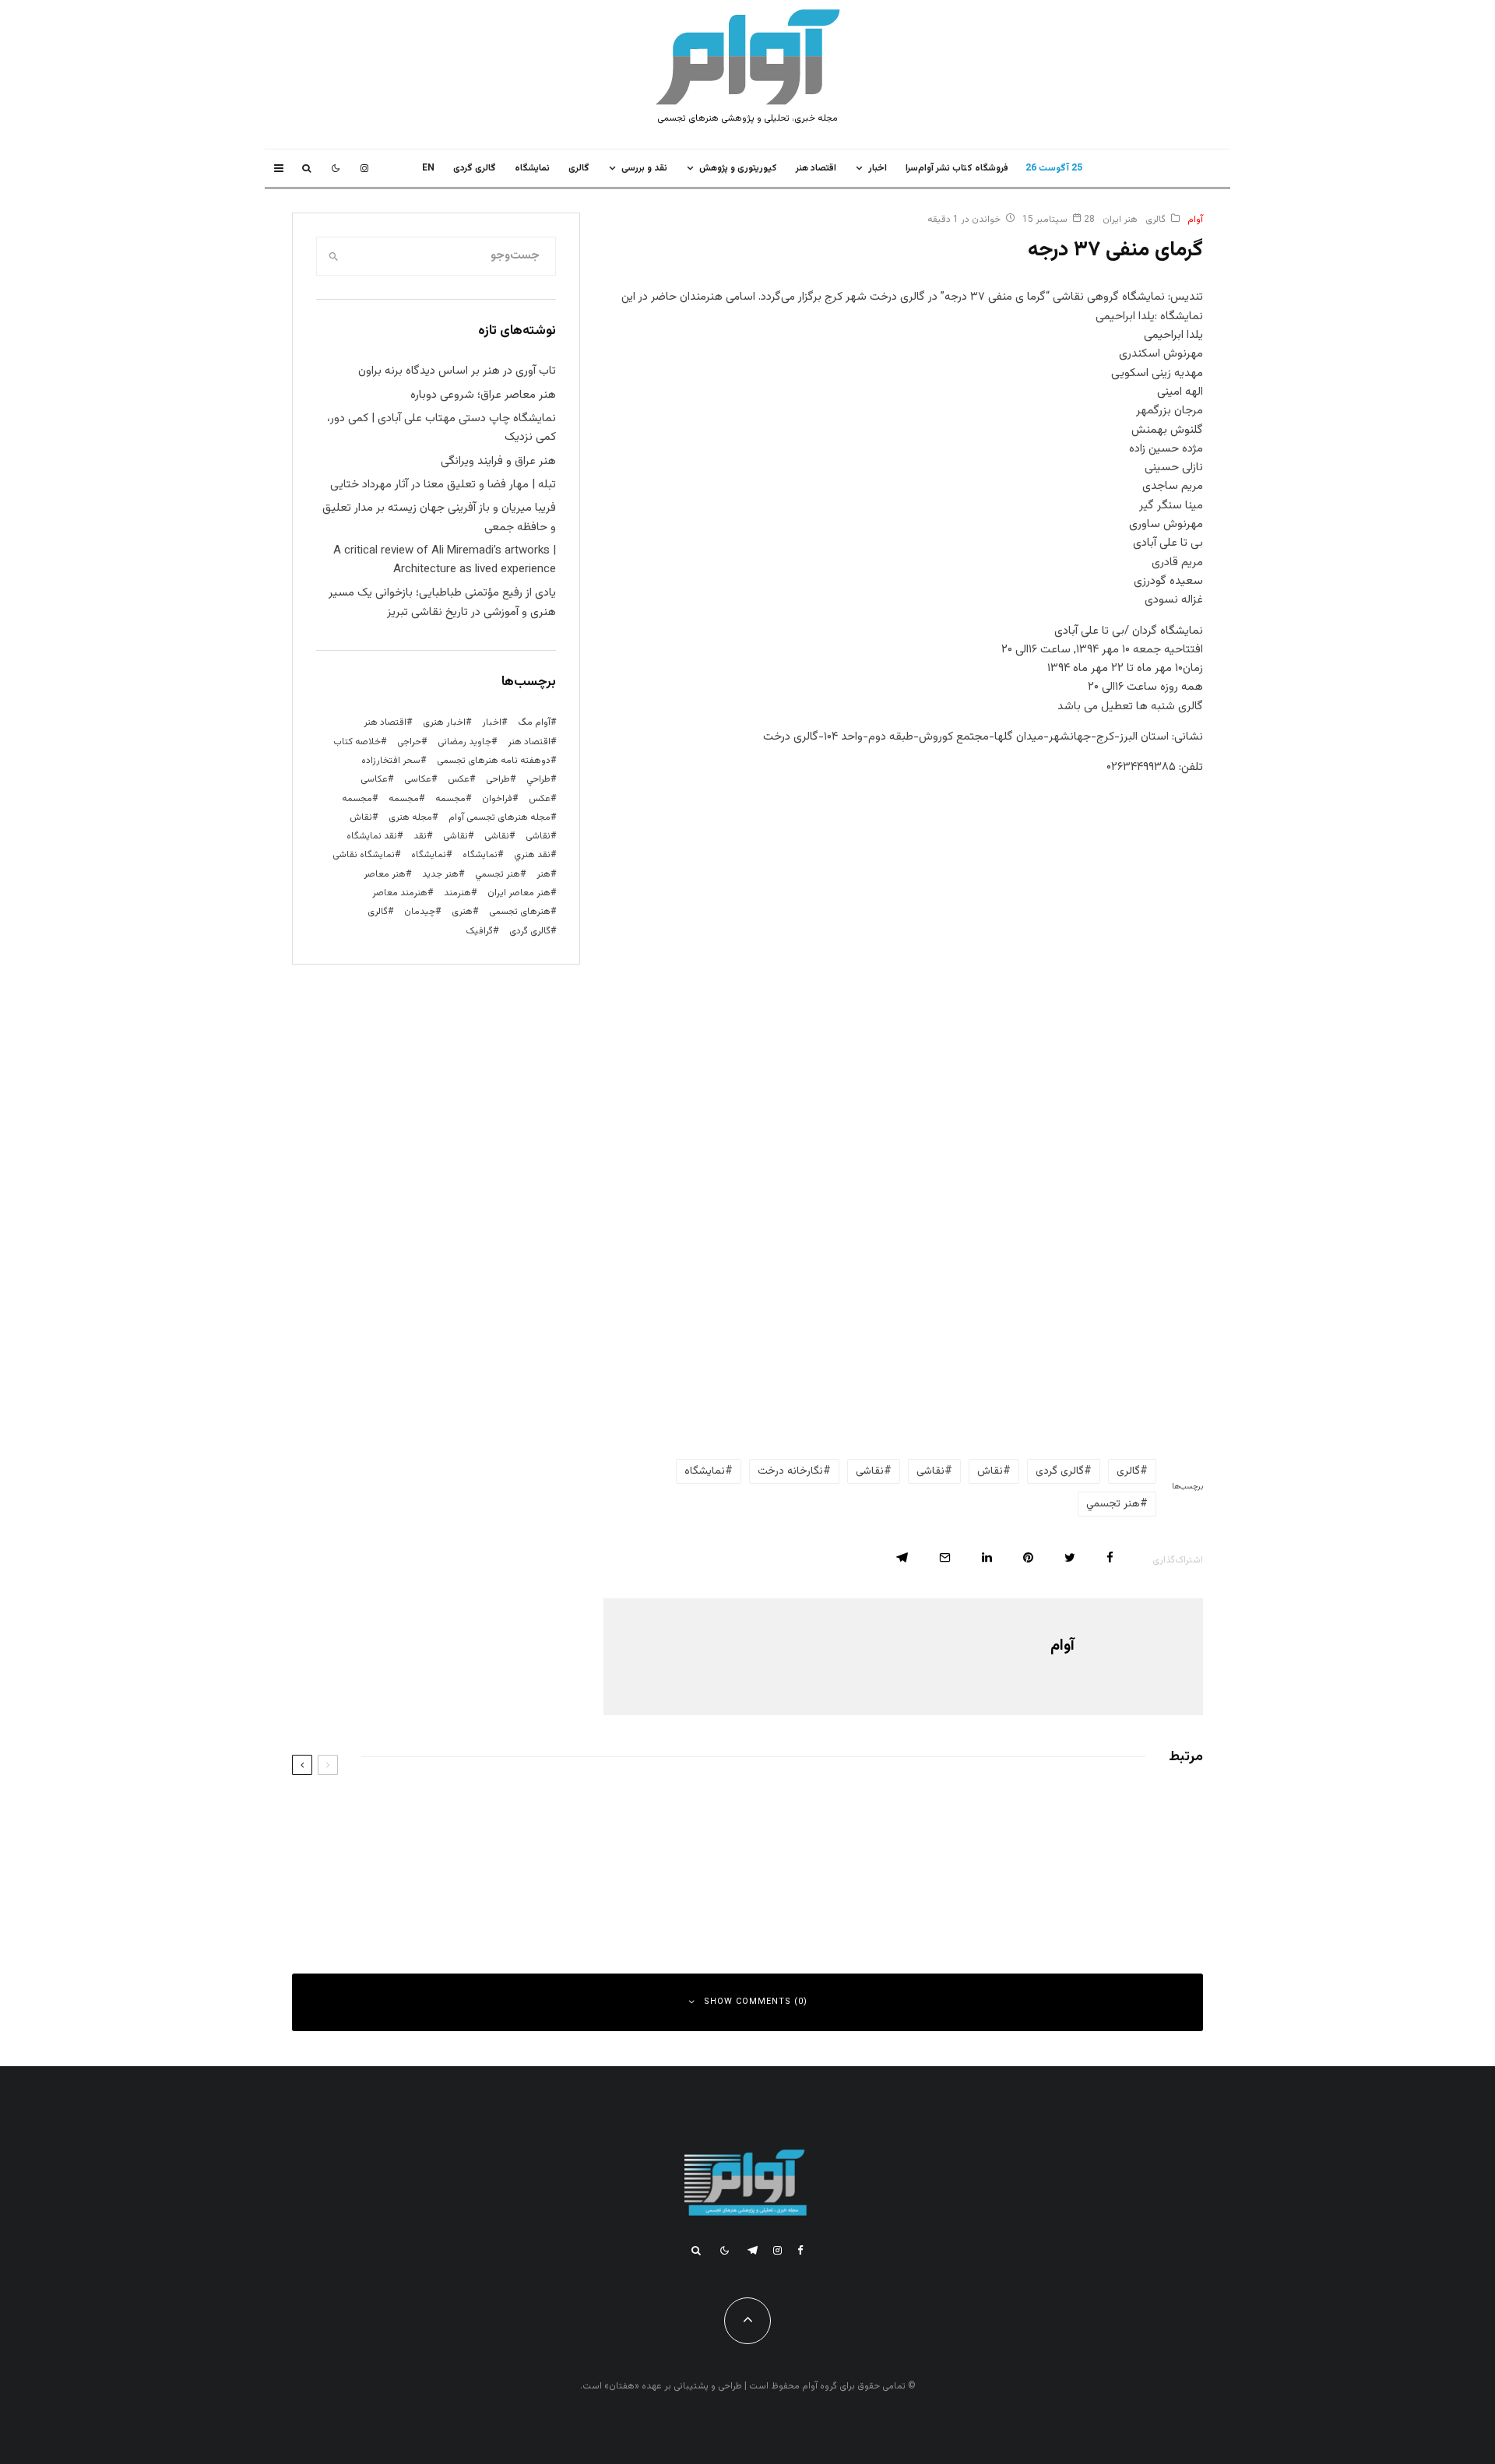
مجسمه (450, 799)
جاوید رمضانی (464, 742)
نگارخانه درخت (790, 1471)
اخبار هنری (444, 722)
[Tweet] (1070, 1557)
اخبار (878, 168)
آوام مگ (534, 722)
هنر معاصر (385, 874)
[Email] (945, 1557)
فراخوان (497, 799)
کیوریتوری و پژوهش (738, 168)
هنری (462, 912)
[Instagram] (364, 168)
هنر (543, 874)
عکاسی (418, 779)
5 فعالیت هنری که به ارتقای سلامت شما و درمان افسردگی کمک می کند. (1001, 1882)
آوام (1195, 220)
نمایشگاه (429, 855)
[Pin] (1028, 1557)
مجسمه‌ (357, 799)
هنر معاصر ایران (519, 893)
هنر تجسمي (1113, 1504)
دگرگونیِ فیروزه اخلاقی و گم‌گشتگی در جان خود (577, 1882)
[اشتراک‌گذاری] (1110, 1557)
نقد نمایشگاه (372, 836)
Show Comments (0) (756, 2002)
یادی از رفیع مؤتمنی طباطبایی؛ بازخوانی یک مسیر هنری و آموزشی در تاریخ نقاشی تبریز (442, 602)
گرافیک (479, 931)
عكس (459, 779)
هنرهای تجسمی (520, 912)
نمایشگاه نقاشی (364, 855)
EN (428, 168)
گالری (579, 168)
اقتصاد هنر (816, 168)
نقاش (990, 1471)
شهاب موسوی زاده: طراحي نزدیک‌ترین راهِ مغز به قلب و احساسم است (1007, 1812)
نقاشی (930, 1471)
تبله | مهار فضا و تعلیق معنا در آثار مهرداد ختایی (443, 485)
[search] (333, 256)
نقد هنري (532, 855)
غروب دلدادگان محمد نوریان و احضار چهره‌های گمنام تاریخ (555, 1812)
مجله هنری (410, 817)
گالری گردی (475, 168)
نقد (420, 836)
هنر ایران (1120, 220)
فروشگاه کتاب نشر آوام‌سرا (957, 168)
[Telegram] (753, 2250)
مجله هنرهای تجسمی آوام (500, 817)
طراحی (498, 779)
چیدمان (420, 912)
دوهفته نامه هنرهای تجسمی (494, 761)
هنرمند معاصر (400, 893)
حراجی (409, 742)
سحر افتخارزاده (391, 761)
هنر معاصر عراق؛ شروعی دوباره (483, 395)
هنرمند (457, 893)
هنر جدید (440, 874)
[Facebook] (800, 2250)
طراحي (538, 779)
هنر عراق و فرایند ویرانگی (498, 461)
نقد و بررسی (644, 168)
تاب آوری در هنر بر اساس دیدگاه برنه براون (457, 371)
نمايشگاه (532, 168)
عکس (540, 799)
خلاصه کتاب (357, 742)
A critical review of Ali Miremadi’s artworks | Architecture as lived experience (445, 560)
